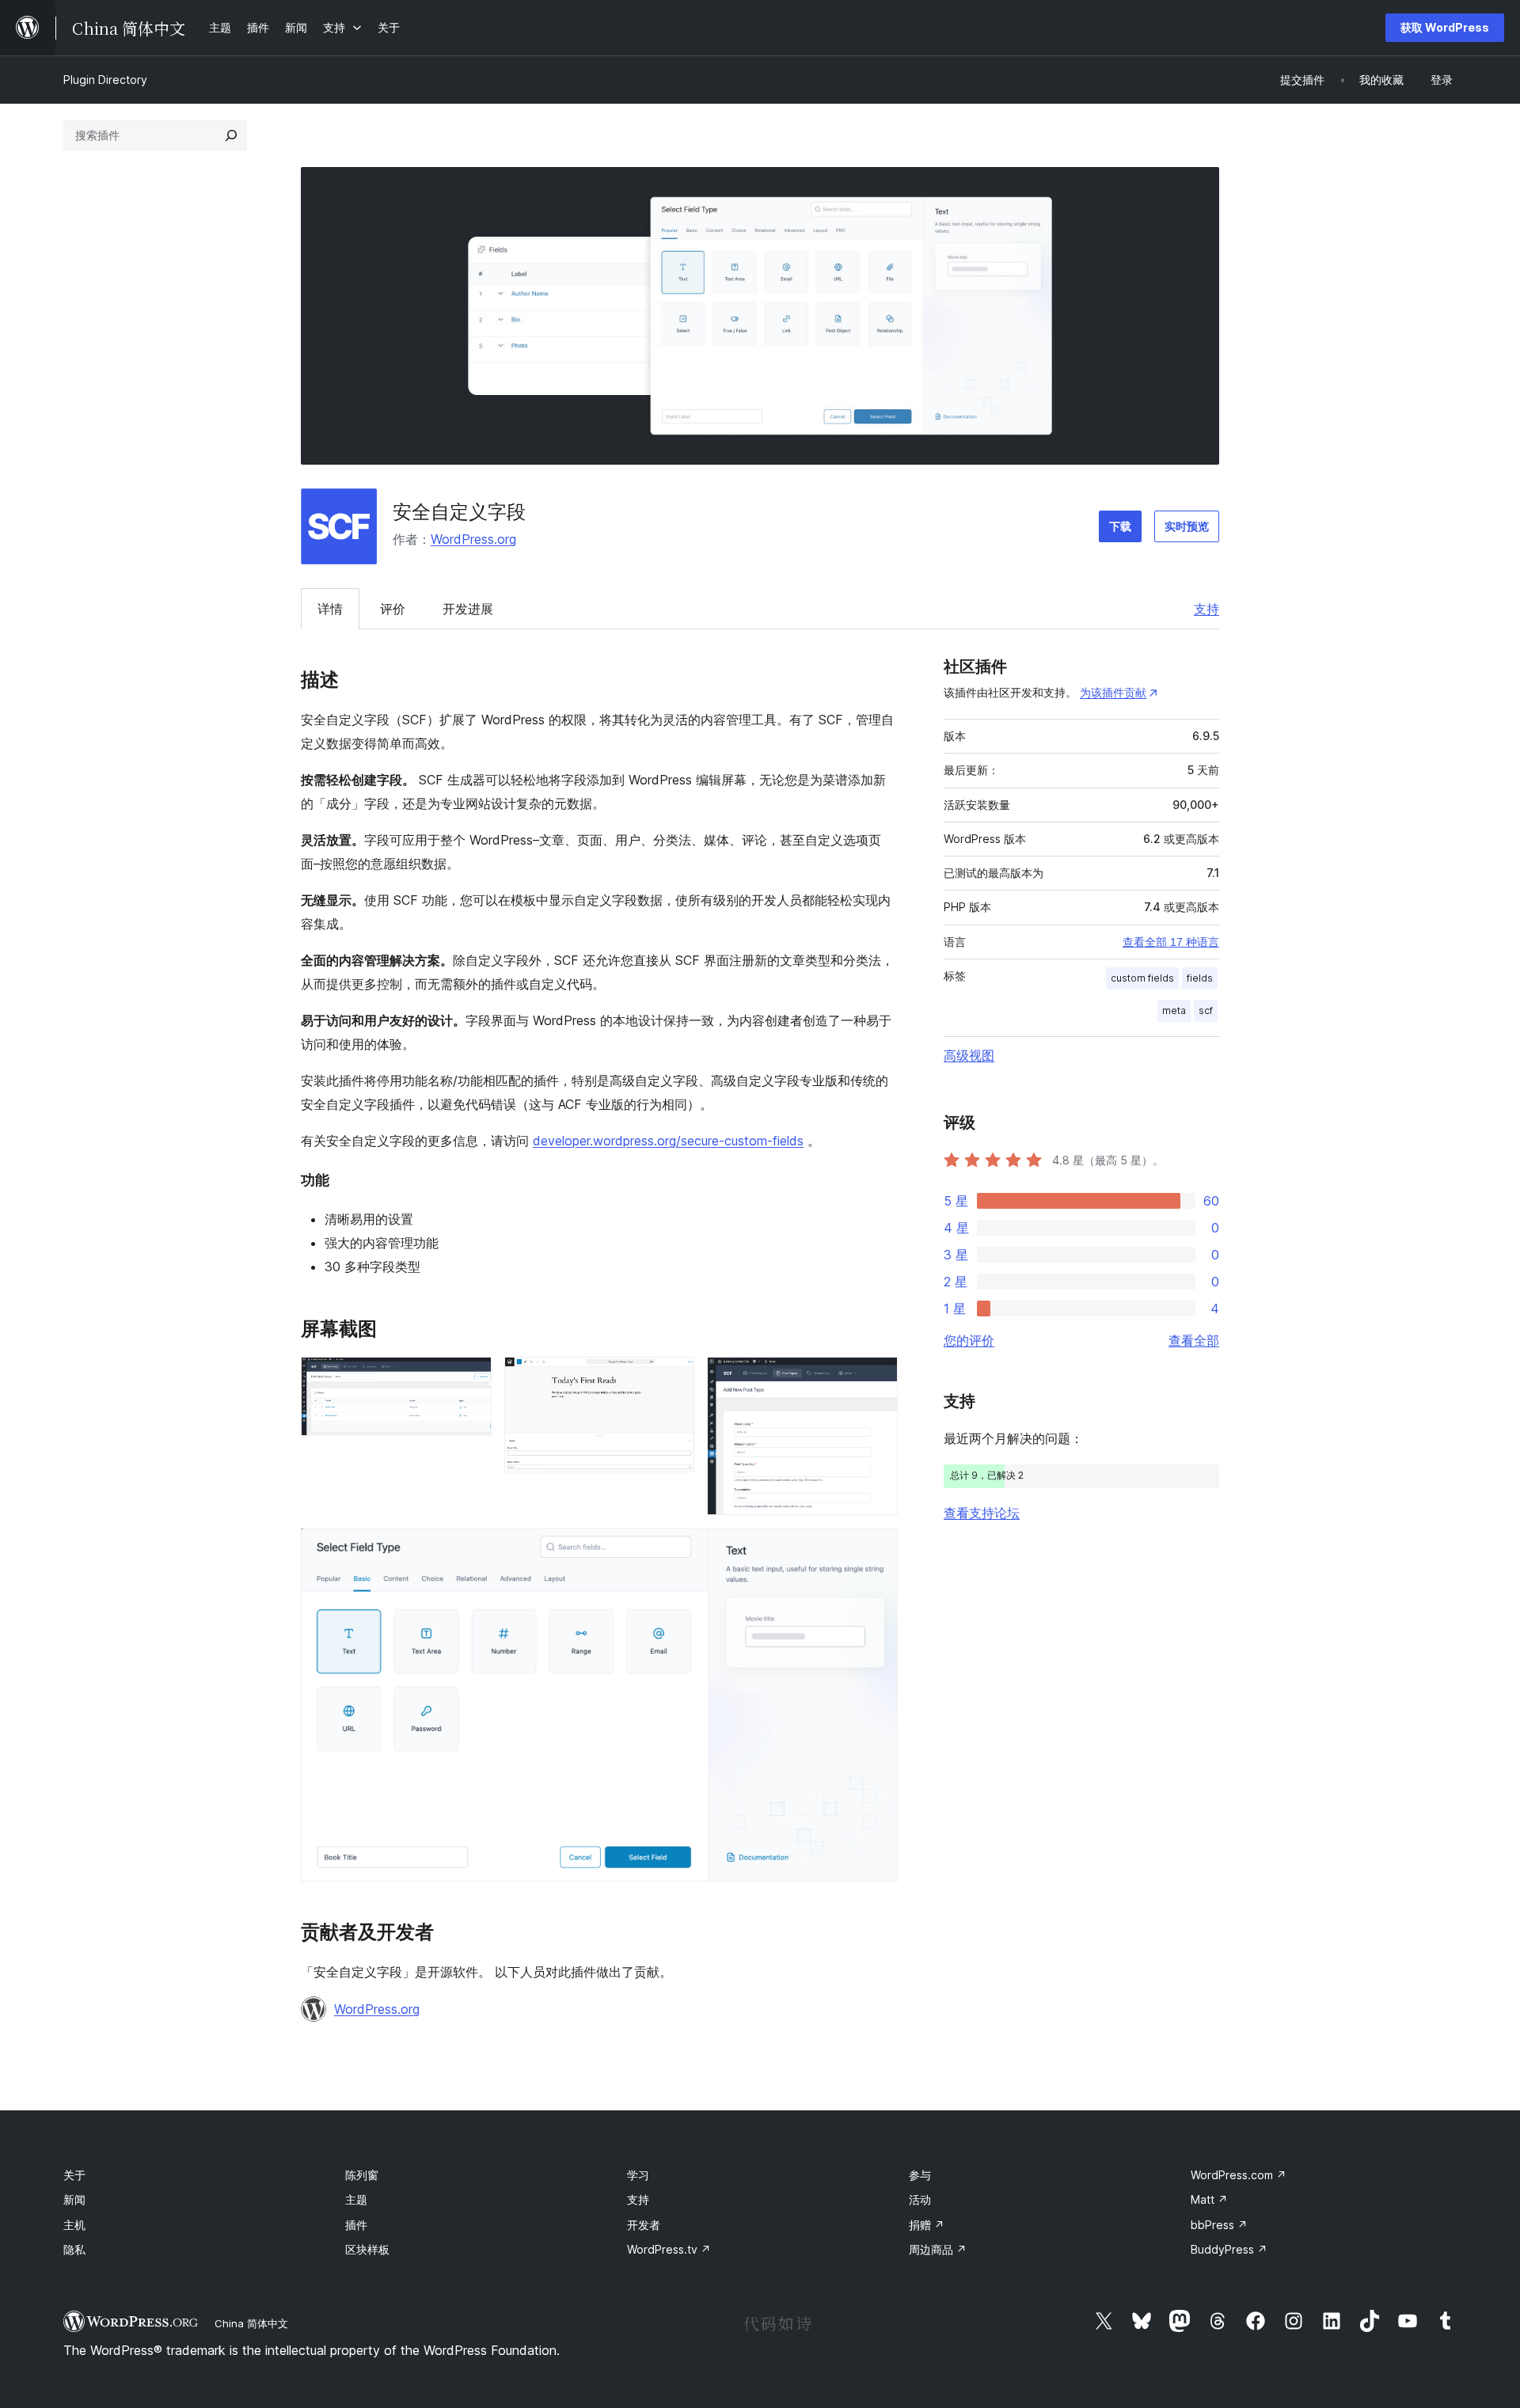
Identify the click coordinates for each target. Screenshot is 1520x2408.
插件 (356, 2225)
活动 (920, 2199)
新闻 (74, 2199)
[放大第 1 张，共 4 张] (470, 1378)
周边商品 (938, 2249)
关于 (74, 2175)
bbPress (1219, 2225)
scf (1206, 1010)
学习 (638, 2175)
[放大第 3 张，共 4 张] (876, 1378)
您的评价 (969, 1340)
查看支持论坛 (982, 1513)
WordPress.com (1239, 2175)
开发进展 (468, 609)
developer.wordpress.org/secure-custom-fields (668, 1141)
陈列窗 (362, 2175)
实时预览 (1187, 526)
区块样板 (367, 2249)
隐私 (74, 2249)
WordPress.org (473, 539)
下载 (1120, 526)
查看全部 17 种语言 (1171, 942)
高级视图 (969, 1055)
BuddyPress (1229, 2249)
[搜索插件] (231, 135)
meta (1174, 1010)
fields (1200, 978)
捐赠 (927, 2225)
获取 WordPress (1445, 27)
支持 (1206, 609)
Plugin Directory (105, 80)
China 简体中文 (251, 2323)
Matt (1209, 2199)
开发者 (644, 2225)
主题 (356, 2199)
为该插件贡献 (1113, 692)
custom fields (1142, 978)
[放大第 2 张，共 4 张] (673, 1378)
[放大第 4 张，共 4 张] (876, 1549)
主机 (74, 2225)
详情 (330, 609)
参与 (920, 2175)
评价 (393, 609)
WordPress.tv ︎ (669, 2249)
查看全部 (1194, 1340)
